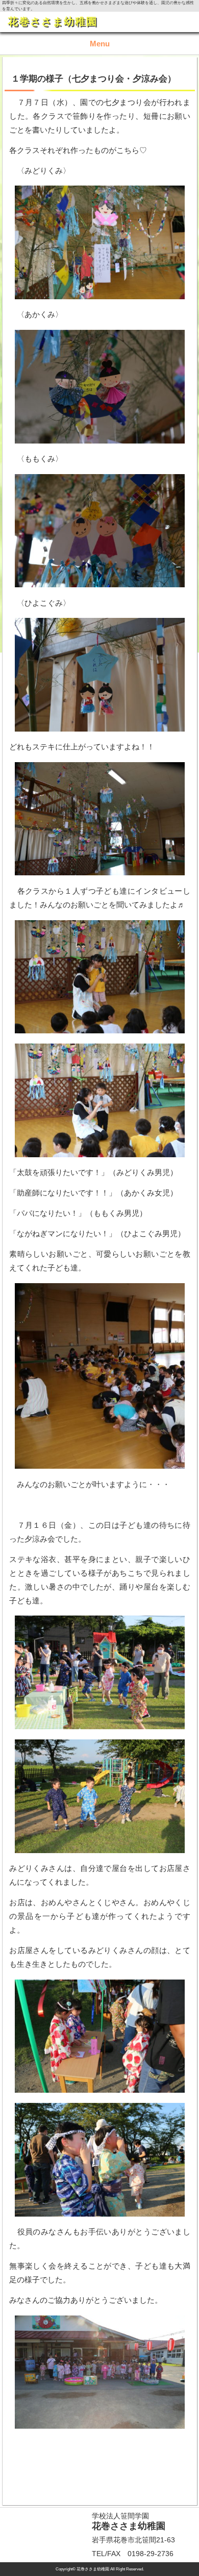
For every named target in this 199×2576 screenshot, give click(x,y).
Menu (100, 44)
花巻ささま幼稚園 (53, 21)
